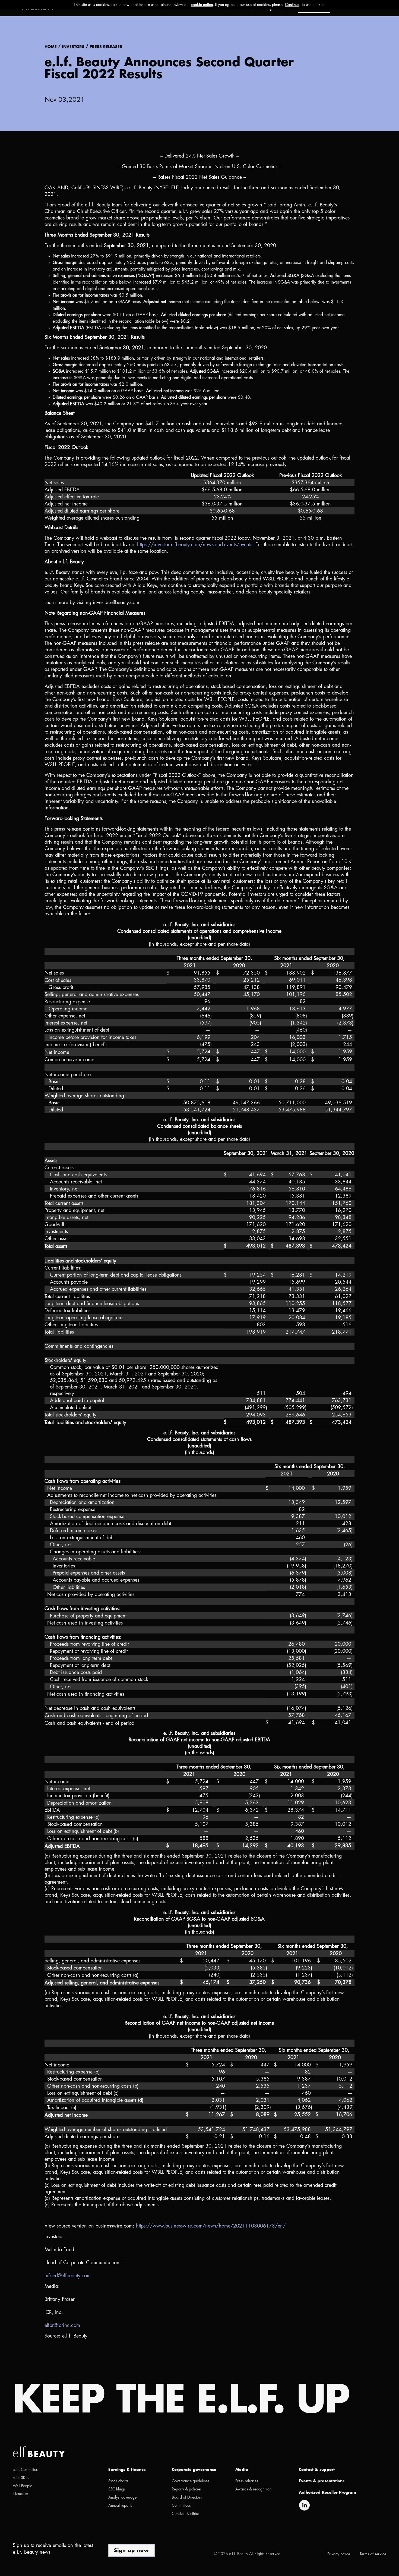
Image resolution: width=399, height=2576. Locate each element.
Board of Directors (187, 2497)
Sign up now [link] (132, 2550)
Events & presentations (322, 2481)
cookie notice (202, 5)
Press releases (106, 47)
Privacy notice (339, 2554)
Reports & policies (187, 2489)
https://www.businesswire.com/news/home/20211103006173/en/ (211, 2226)
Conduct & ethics (186, 2514)
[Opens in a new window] (304, 2505)
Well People (22, 2486)
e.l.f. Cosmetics (25, 2470)
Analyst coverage (122, 2497)
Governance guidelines (191, 2481)
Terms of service (373, 2554)
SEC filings (117, 2489)
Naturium (20, 2494)
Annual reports (120, 2505)
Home (51, 47)
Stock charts (118, 2481)
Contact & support (317, 2470)
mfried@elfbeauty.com (68, 2276)
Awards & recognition (253, 2489)
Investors (73, 47)
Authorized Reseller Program (327, 2492)
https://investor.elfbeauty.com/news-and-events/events (195, 545)
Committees (181, 2505)
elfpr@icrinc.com (62, 2325)
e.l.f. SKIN (21, 2478)
